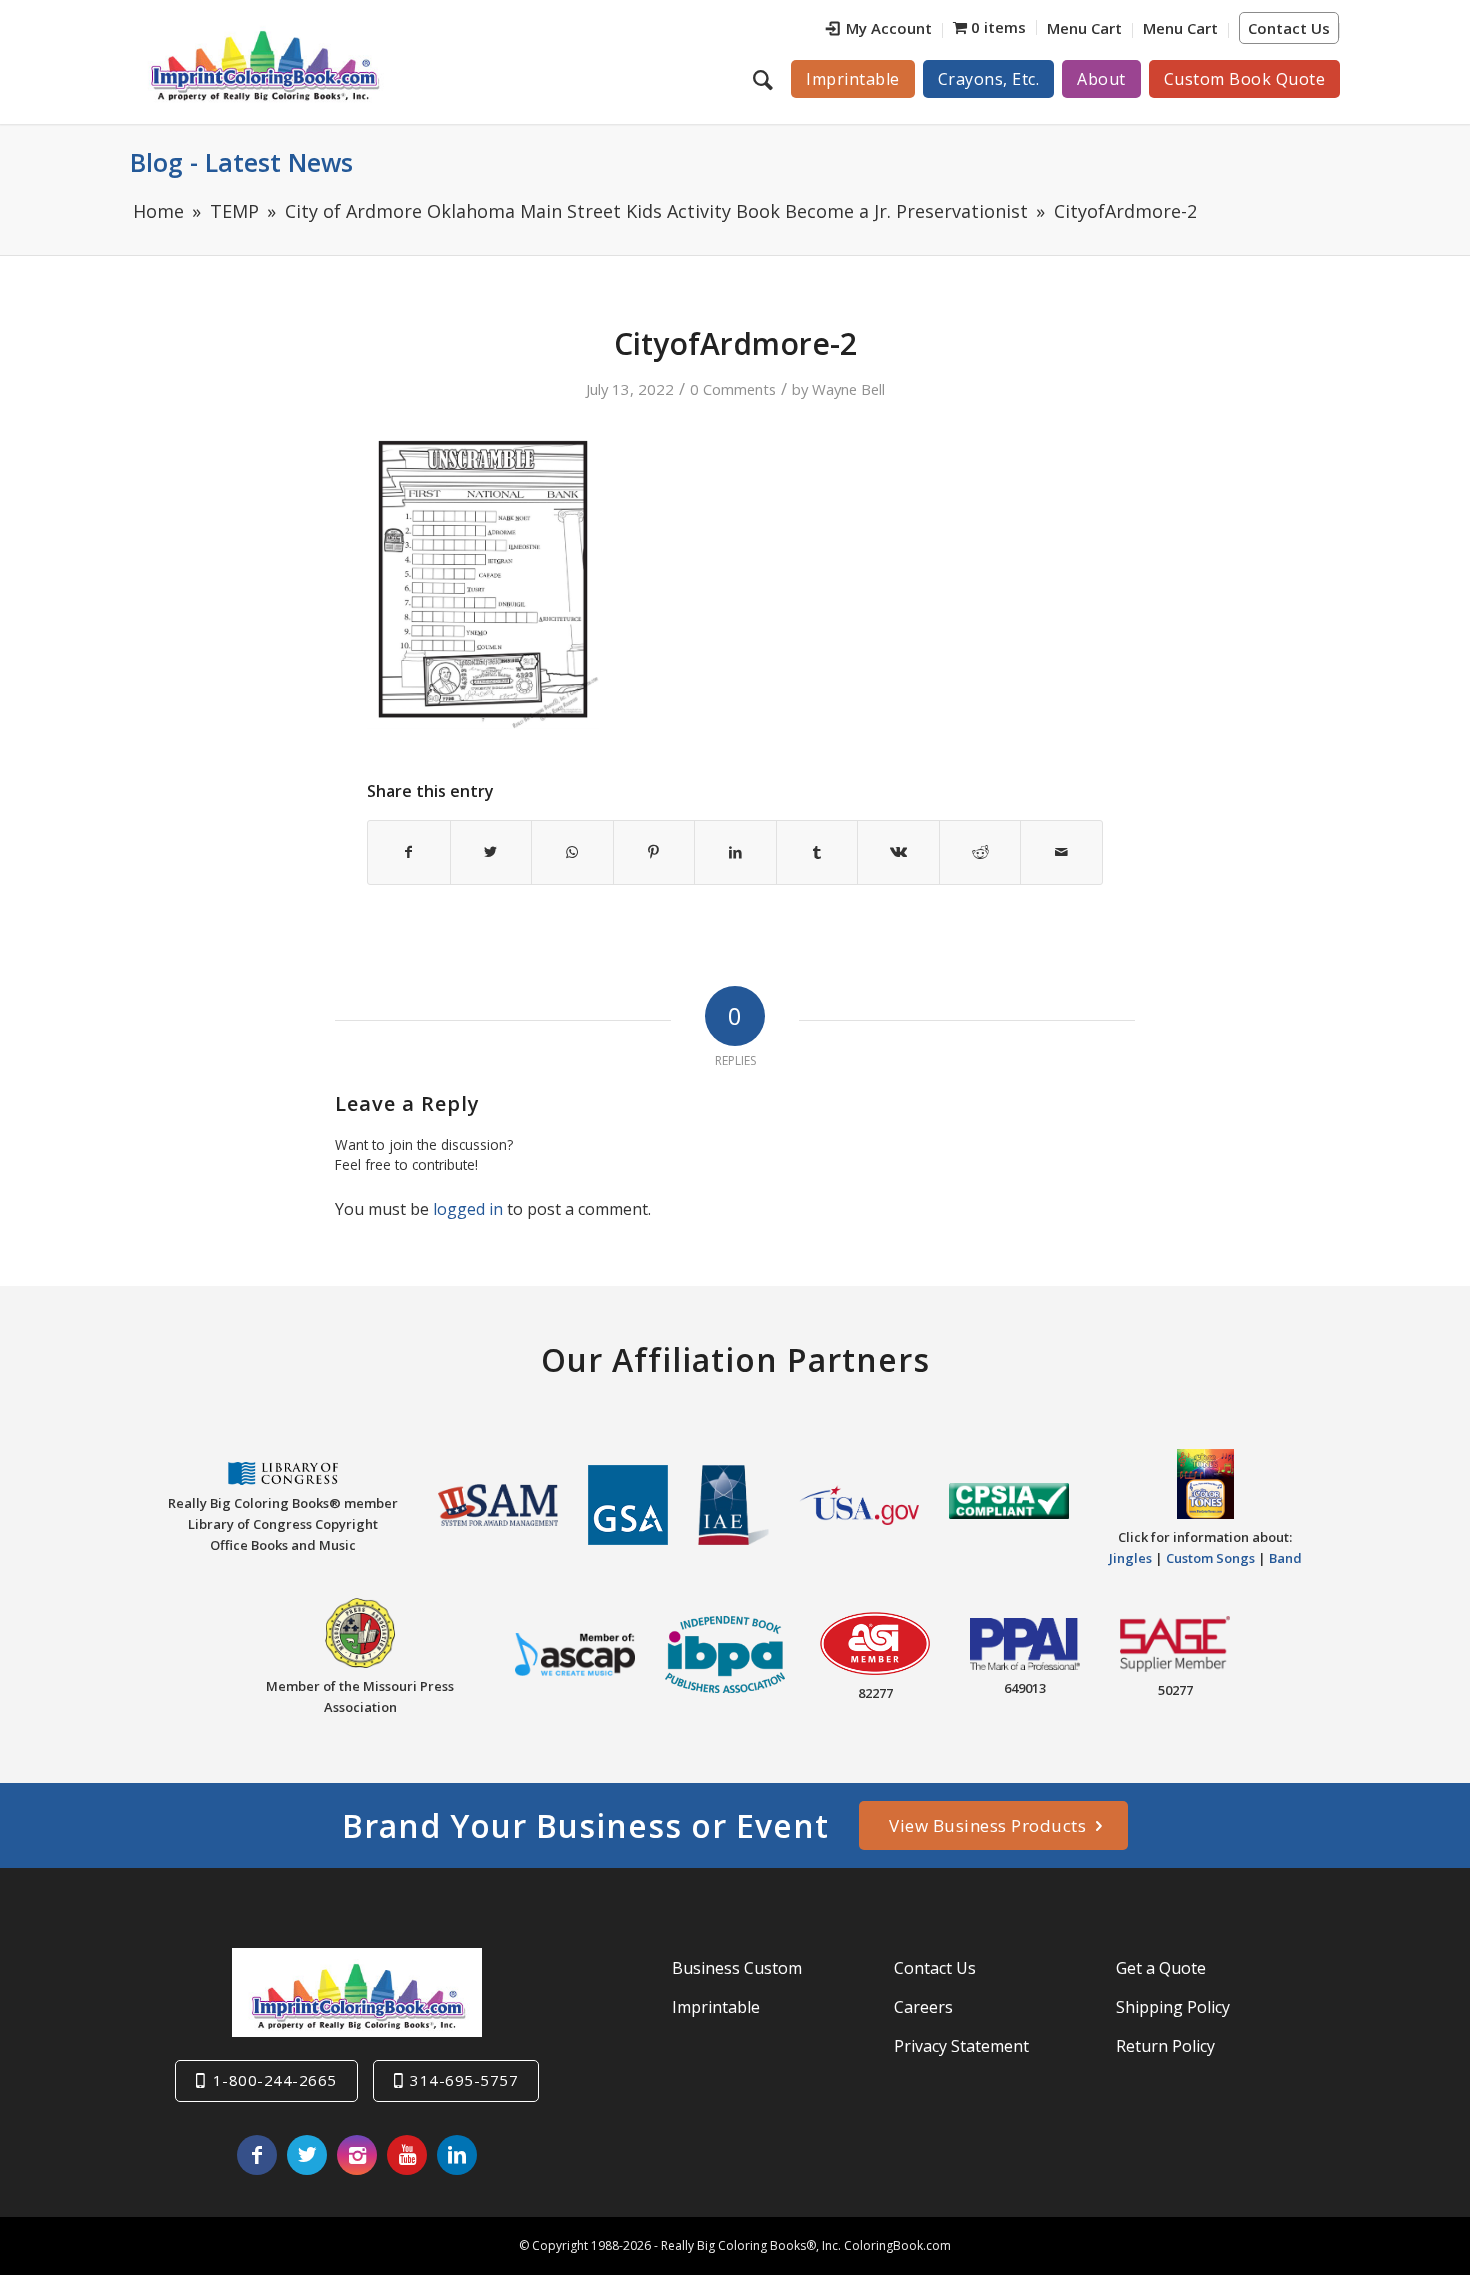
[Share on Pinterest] (654, 852)
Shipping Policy (1173, 2007)
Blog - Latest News (241, 162)
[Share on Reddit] (980, 852)
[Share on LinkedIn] (735, 852)
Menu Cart (1084, 28)
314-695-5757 (464, 2080)
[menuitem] (879, 30)
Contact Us (1289, 28)
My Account (889, 28)
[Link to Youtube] (407, 2155)
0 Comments (733, 389)
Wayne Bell (848, 389)
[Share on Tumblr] (817, 852)
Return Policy (1165, 2046)
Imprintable (716, 2007)
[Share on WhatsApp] (572, 852)
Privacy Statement (961, 2046)
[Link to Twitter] (307, 2155)
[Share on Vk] (898, 852)
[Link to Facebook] (257, 2155)
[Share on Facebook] (409, 852)
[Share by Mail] (1061, 852)
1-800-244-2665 (275, 2080)
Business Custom (737, 1968)
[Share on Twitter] (491, 852)
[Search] (765, 79)
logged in (468, 1209)
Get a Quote (1161, 1968)
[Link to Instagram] (357, 2155)
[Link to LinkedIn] (457, 2155)
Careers (923, 2007)
